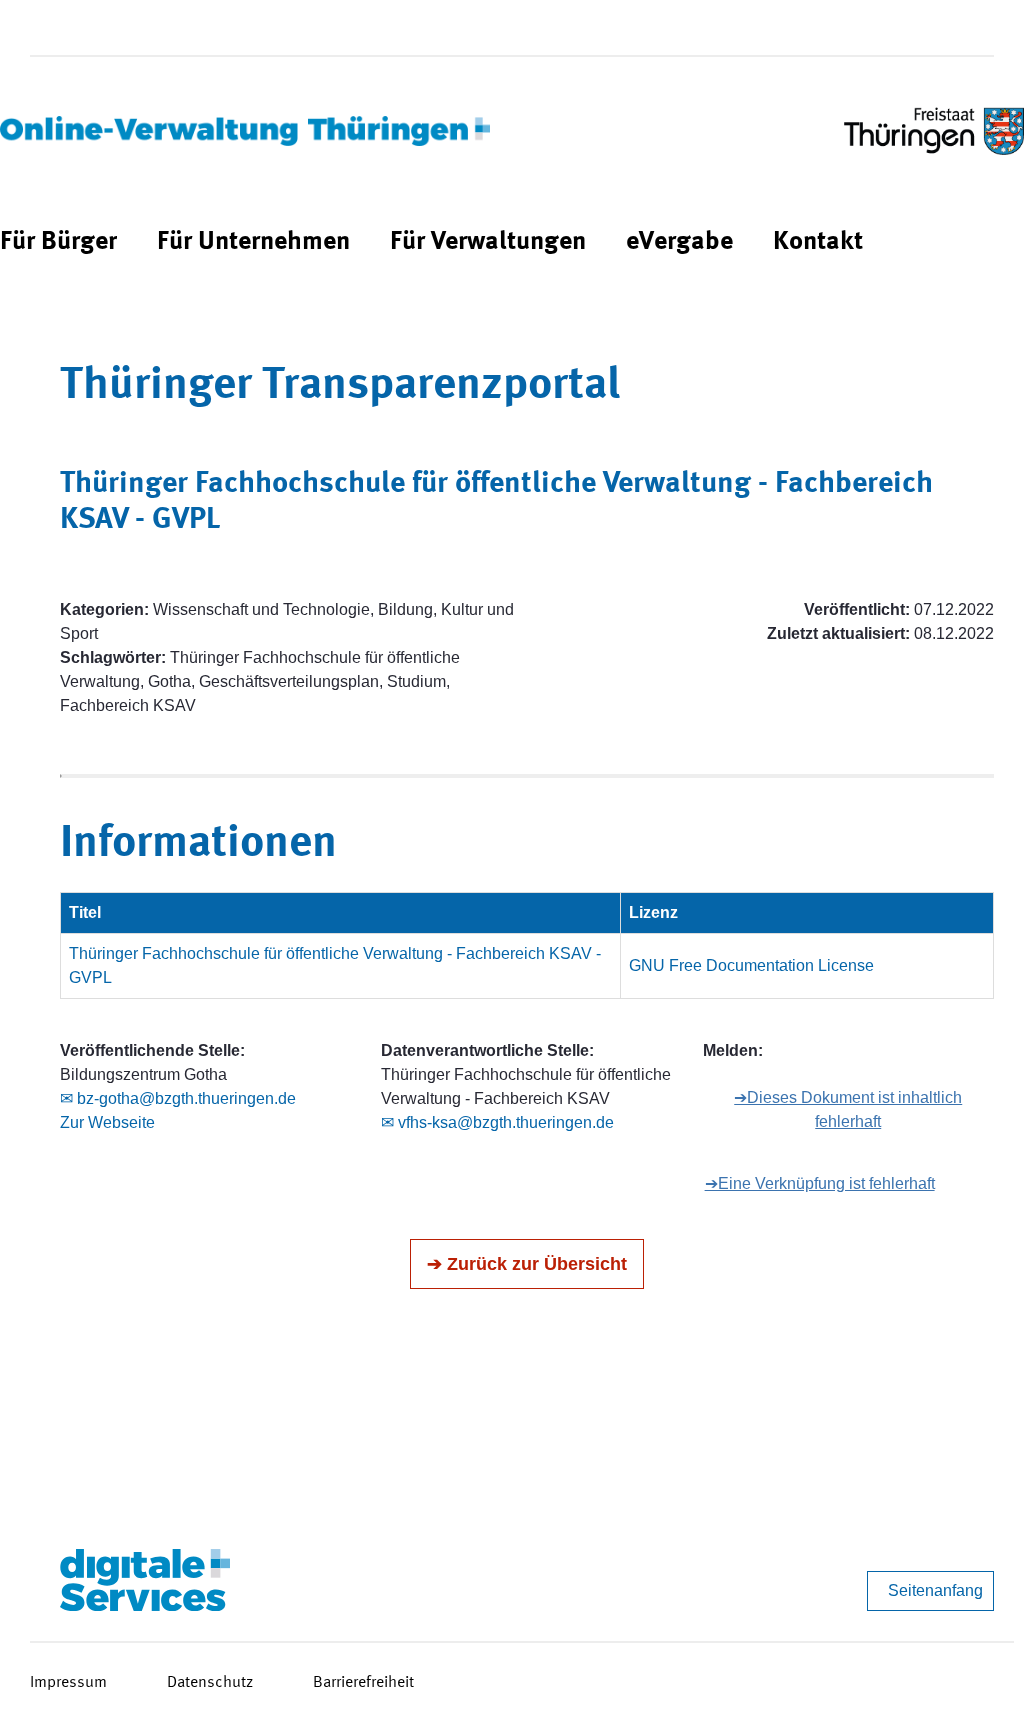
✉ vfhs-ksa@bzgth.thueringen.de (497, 1122)
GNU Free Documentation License (751, 965)
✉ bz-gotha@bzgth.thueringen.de (178, 1098)
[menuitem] (58, 242)
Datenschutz (210, 1683)
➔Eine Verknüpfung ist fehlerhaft (820, 1183)
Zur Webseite (107, 1122)
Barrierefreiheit (363, 1683)
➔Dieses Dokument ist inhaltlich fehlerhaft (848, 1109)
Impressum (68, 1683)
